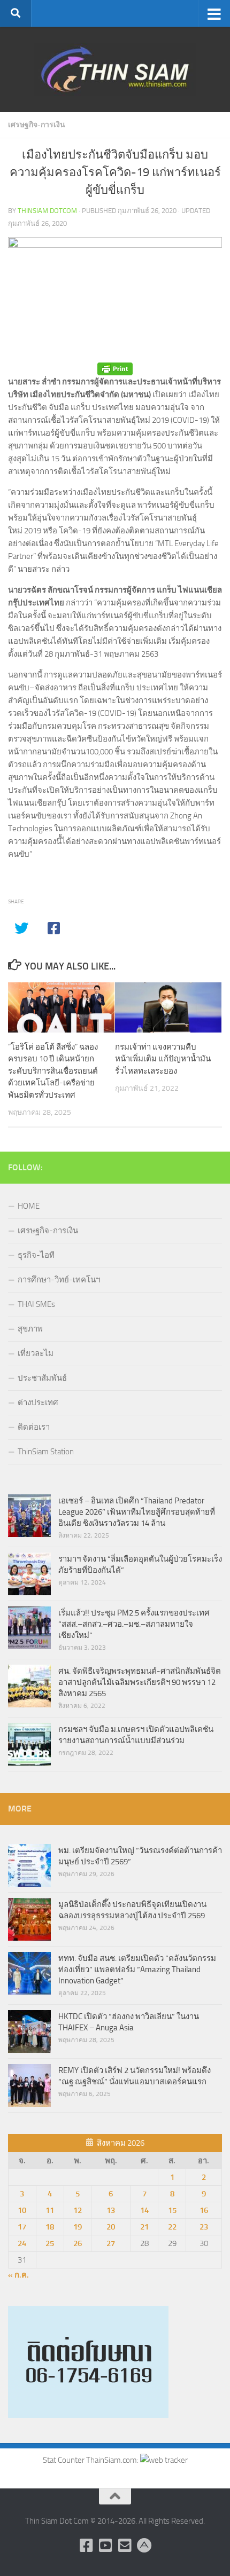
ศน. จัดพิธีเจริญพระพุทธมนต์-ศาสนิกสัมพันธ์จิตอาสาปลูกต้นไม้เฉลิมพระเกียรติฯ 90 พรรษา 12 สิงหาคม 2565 (140, 1682)
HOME (29, 1206)
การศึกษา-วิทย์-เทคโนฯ (59, 1280)
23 (204, 2227)
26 (78, 2243)
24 (22, 2243)
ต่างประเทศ (38, 1403)
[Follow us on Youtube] (105, 2546)
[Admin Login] (144, 2546)
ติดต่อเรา (34, 1427)
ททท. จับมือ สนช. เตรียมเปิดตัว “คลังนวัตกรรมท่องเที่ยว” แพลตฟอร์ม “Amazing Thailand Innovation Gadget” (137, 1970)
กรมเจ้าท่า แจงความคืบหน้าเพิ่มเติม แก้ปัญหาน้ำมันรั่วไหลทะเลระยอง (163, 1059)
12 (78, 2210)
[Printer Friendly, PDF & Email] (115, 369)
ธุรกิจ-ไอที (36, 1255)
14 (144, 2210)
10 (22, 2210)
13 (111, 2210)
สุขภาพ (30, 1329)
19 (78, 2227)
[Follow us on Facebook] (86, 2546)
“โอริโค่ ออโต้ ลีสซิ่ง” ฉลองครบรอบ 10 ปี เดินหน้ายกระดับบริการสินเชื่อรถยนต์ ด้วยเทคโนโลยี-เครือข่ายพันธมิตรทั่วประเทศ (53, 1071)
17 (22, 2227)
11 (50, 2210)
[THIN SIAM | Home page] (115, 69)
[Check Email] (125, 2546)
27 (111, 2243)
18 (50, 2227)
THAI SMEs (36, 1304)
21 (144, 2227)
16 (204, 2210)
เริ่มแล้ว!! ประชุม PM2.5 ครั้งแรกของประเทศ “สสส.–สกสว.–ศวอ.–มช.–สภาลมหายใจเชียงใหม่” (134, 1624)
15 (172, 2210)
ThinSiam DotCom (47, 211)
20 (111, 2227)
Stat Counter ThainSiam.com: (91, 2460)
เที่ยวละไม (36, 1353)
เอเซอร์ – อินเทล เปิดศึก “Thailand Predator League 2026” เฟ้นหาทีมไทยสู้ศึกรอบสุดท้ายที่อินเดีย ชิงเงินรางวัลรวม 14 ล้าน (137, 1512)
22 (172, 2227)
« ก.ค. (18, 2275)
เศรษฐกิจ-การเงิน (37, 125)
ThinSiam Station (46, 1452)
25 (50, 2243)
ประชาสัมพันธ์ (42, 1378)
